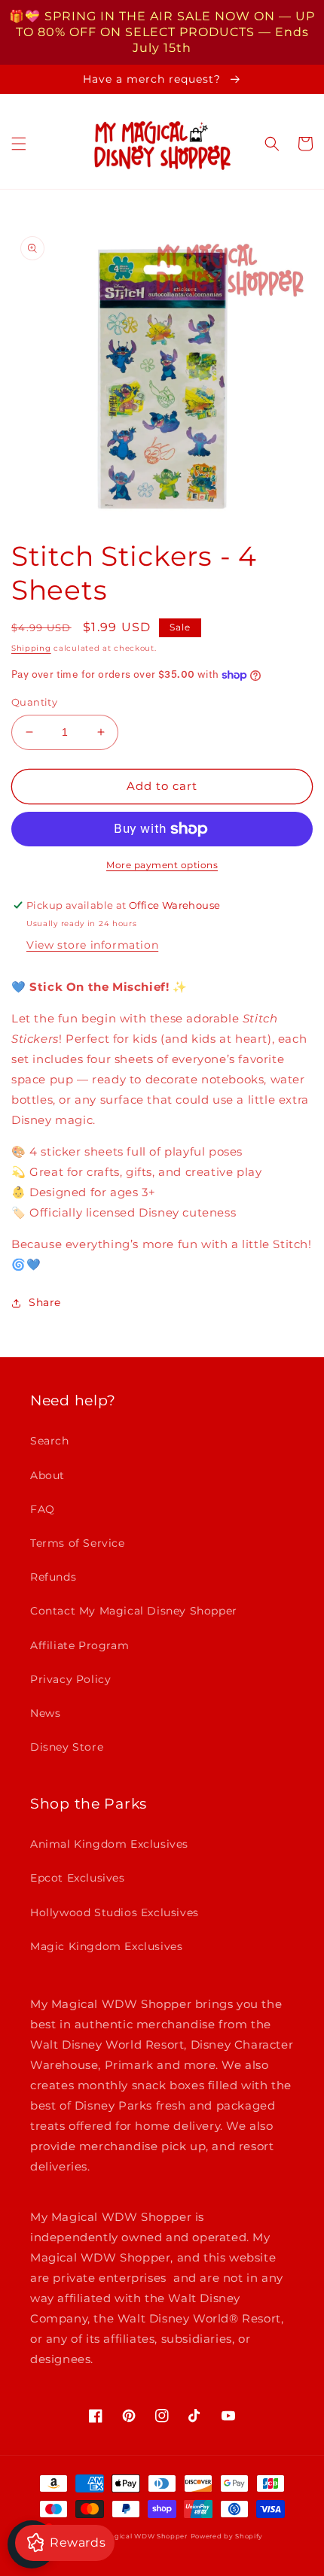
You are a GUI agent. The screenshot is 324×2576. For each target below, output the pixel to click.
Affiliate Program (79, 1645)
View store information (92, 945)
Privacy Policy (70, 1679)
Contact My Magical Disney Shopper (134, 1611)
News (45, 1713)
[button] (19, 144)
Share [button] (45, 1302)
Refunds (53, 1577)
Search (50, 1441)
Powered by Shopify (227, 2536)
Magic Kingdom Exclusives (106, 1946)
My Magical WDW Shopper (139, 2536)
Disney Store (67, 1747)
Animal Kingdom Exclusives (109, 1844)
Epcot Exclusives (78, 1878)
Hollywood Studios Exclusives (115, 1912)
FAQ (43, 1509)
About (47, 1475)
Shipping (31, 648)
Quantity (34, 702)
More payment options (162, 865)
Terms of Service (78, 1543)
